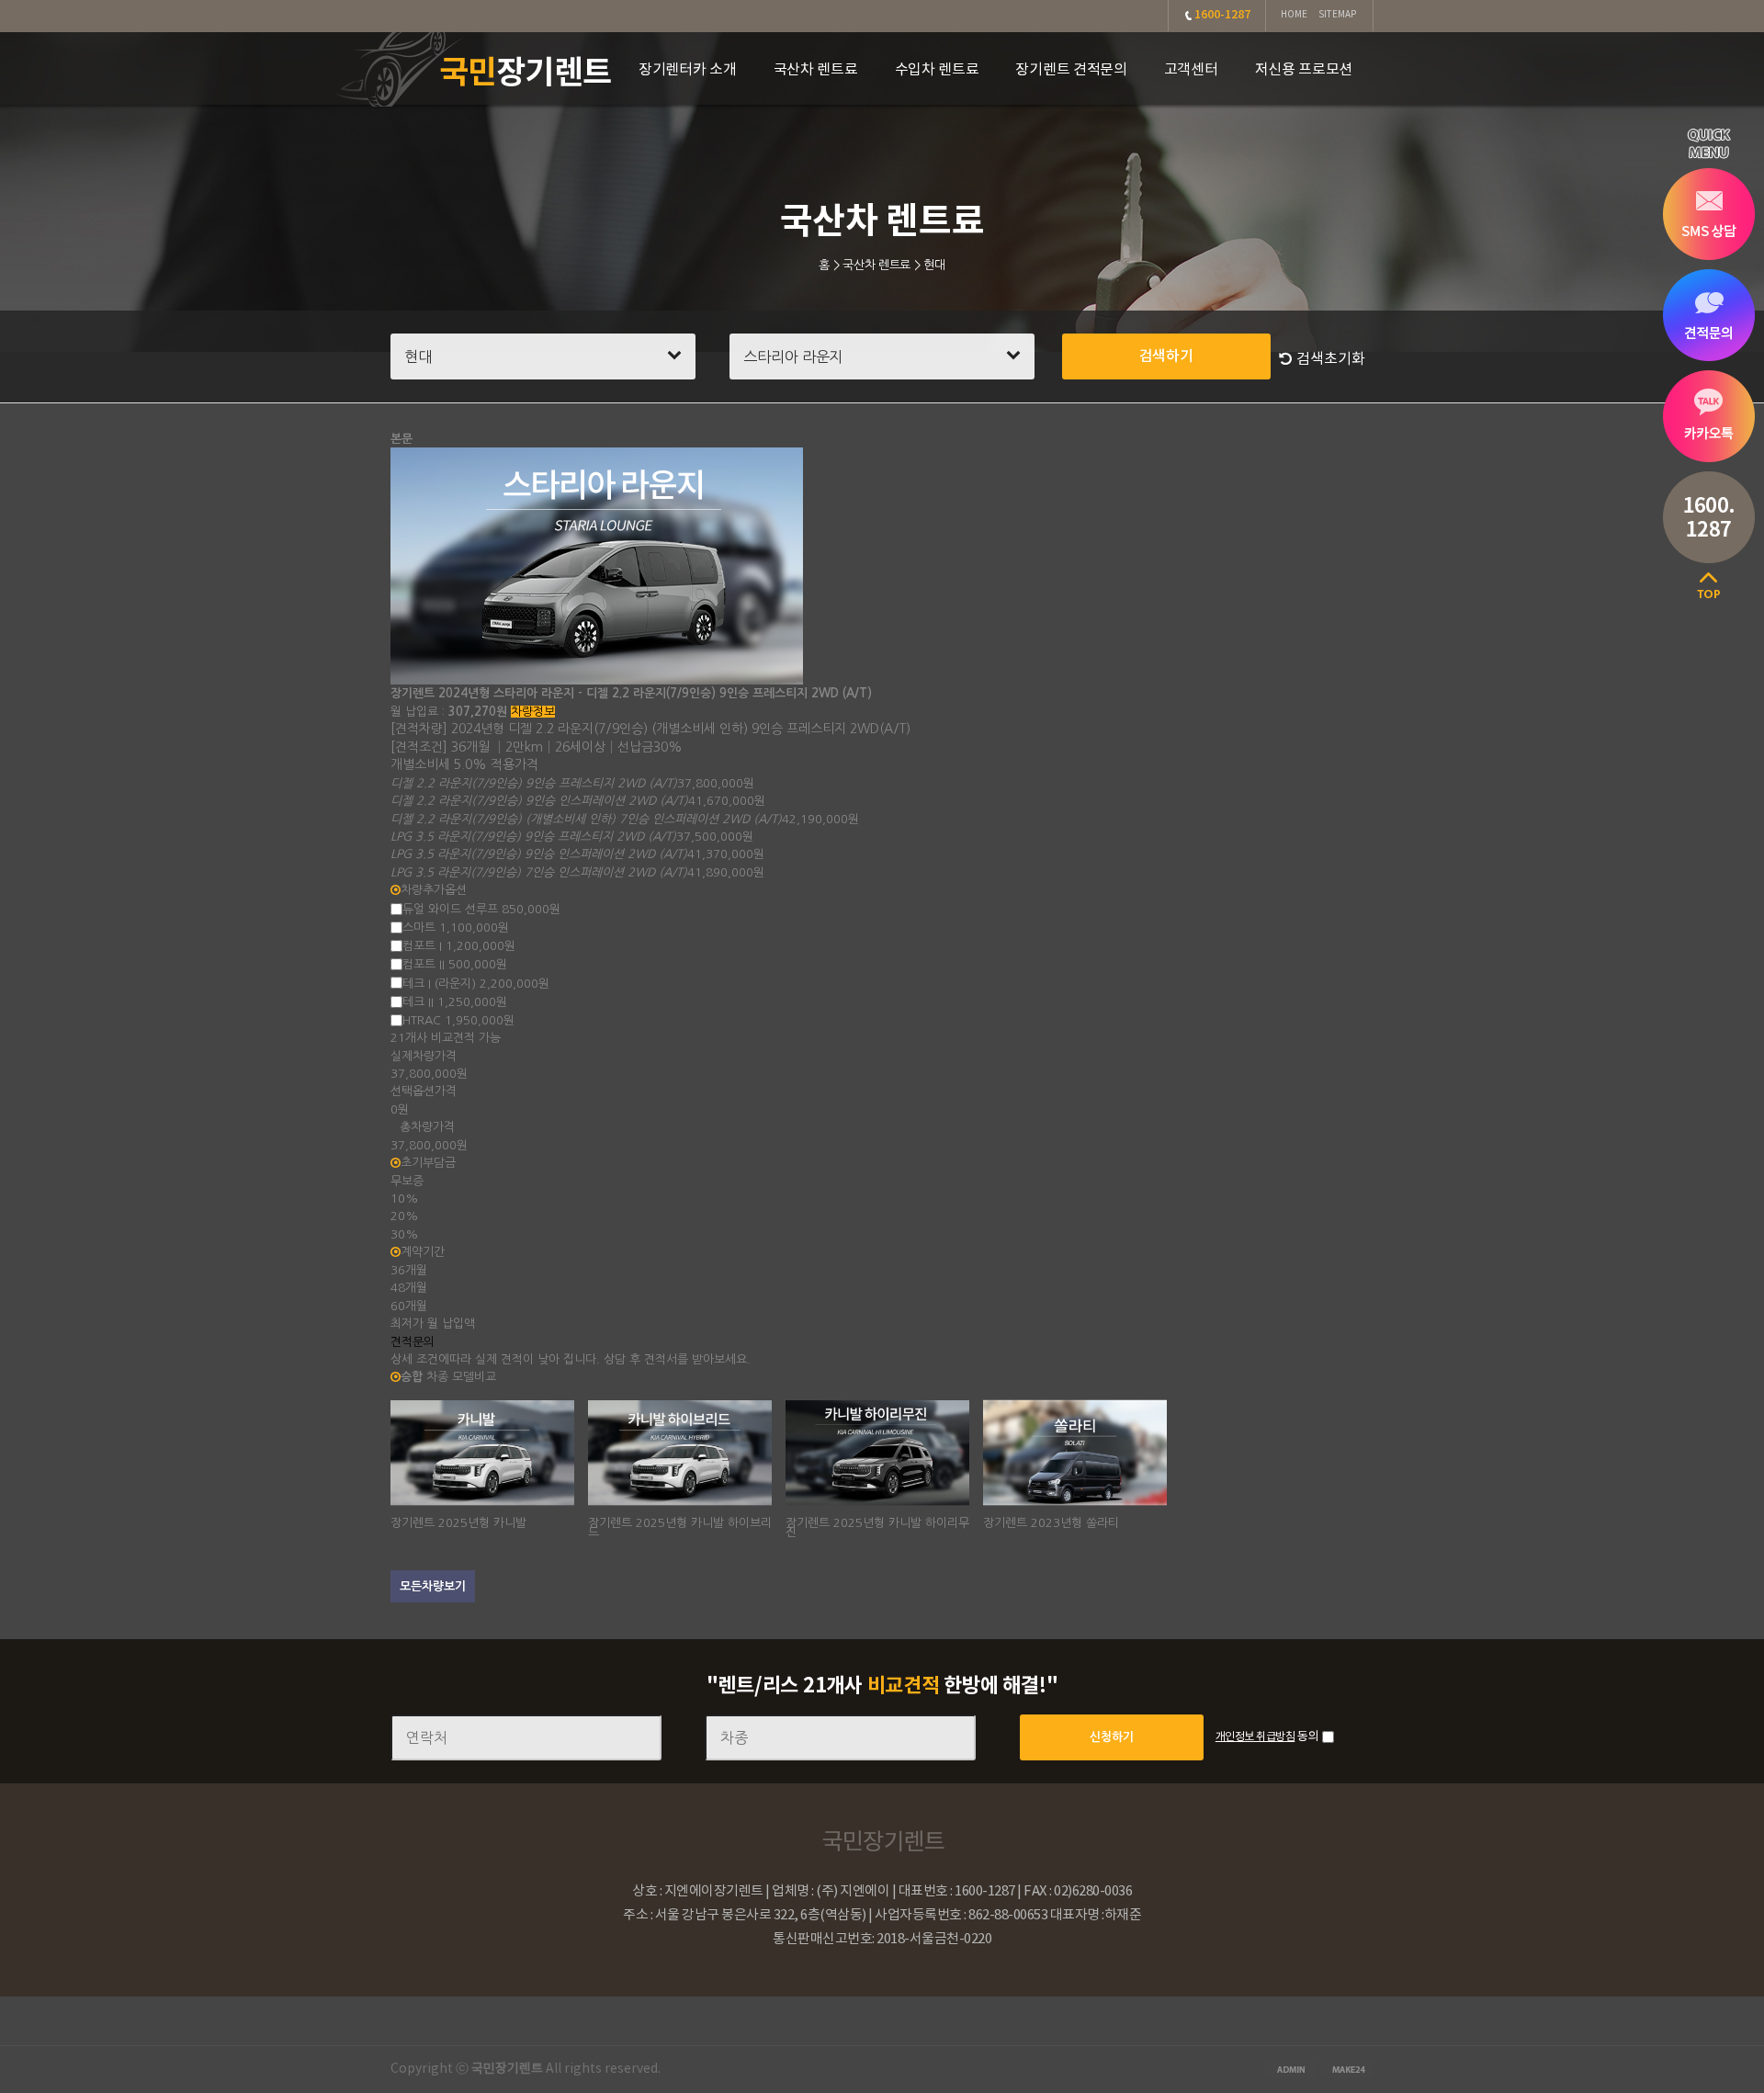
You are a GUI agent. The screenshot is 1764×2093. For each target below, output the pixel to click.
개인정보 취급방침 (1255, 1737)
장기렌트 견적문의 (1071, 70)
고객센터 (1191, 70)
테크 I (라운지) (476, 983)
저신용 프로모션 (1304, 70)
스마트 (456, 928)
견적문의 (413, 1342)
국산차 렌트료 (816, 70)
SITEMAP (1337, 15)
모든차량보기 (433, 1586)
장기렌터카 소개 (688, 70)
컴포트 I (459, 946)
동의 (1308, 1737)
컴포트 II (455, 964)
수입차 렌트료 (937, 70)
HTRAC (458, 1020)
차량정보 (533, 712)
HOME (1294, 15)
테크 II (455, 1001)
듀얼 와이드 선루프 (481, 908)
